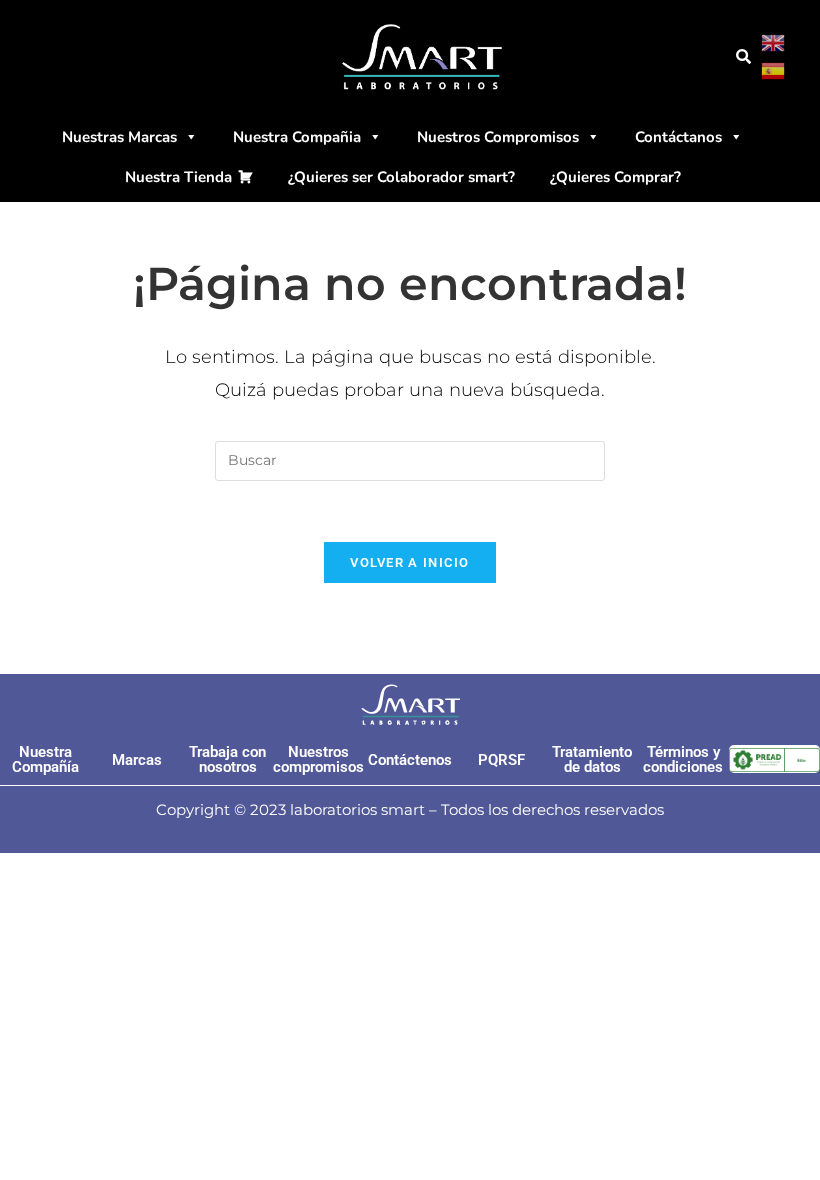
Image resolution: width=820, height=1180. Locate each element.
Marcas (137, 760)
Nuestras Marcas (119, 137)
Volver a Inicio (410, 562)
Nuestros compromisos (318, 759)
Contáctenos (410, 760)
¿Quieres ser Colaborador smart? (401, 177)
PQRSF (501, 760)
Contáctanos (678, 137)
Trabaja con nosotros (227, 759)
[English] (774, 42)
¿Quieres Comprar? (615, 177)
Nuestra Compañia (297, 137)
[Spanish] (774, 70)
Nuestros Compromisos (498, 137)
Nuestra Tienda (178, 177)
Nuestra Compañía (45, 759)
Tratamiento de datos (592, 759)
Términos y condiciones (683, 759)
